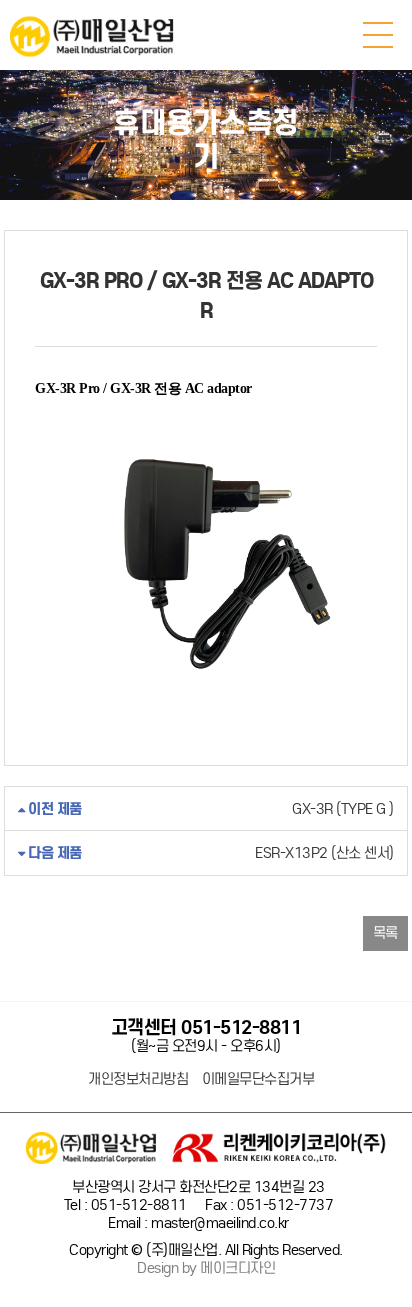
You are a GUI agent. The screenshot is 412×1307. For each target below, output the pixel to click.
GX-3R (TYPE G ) (209, 809)
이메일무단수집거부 (258, 1079)
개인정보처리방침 (138, 1079)
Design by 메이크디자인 (206, 1268)
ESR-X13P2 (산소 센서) (209, 853)
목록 (385, 933)
